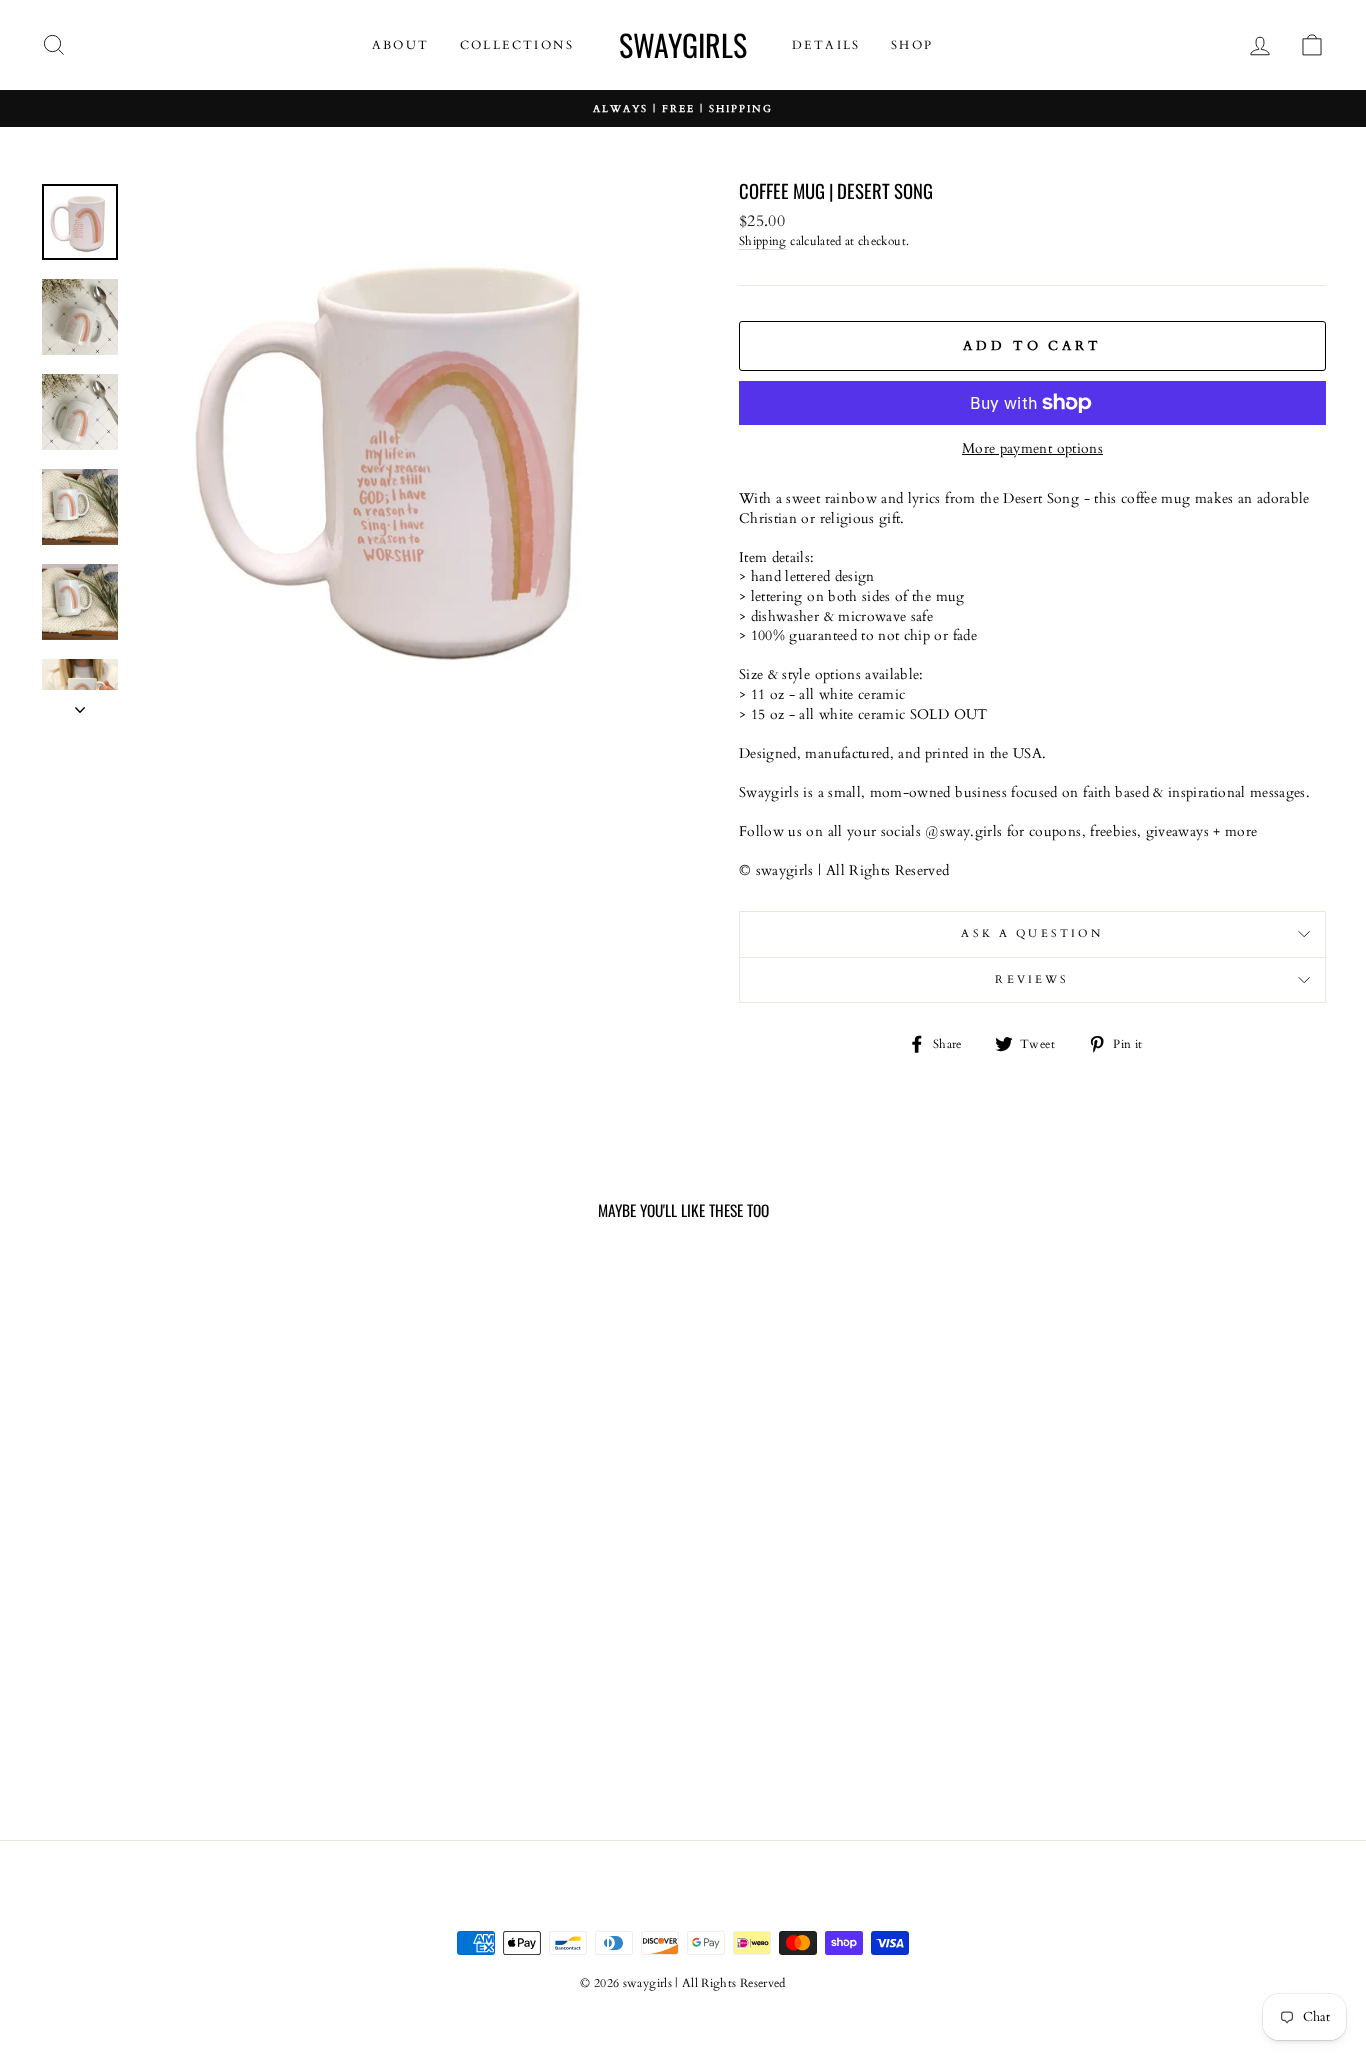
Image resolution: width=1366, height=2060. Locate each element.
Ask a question (1032, 934)
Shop (912, 45)
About (401, 45)
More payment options (1032, 448)
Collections (517, 45)
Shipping (763, 241)
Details (826, 45)
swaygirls (683, 44)
